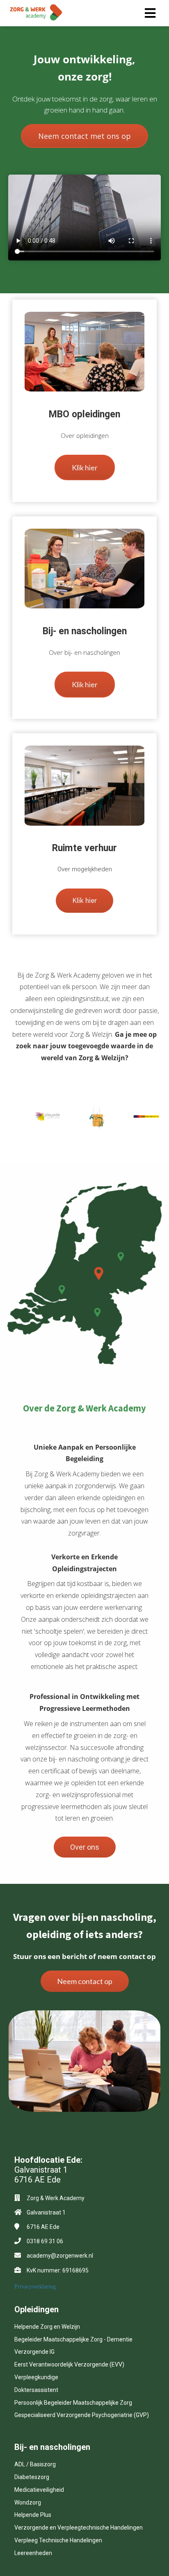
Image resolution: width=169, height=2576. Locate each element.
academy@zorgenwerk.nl (60, 2256)
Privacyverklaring (35, 2287)
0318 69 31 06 (45, 2241)
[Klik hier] (85, 484)
